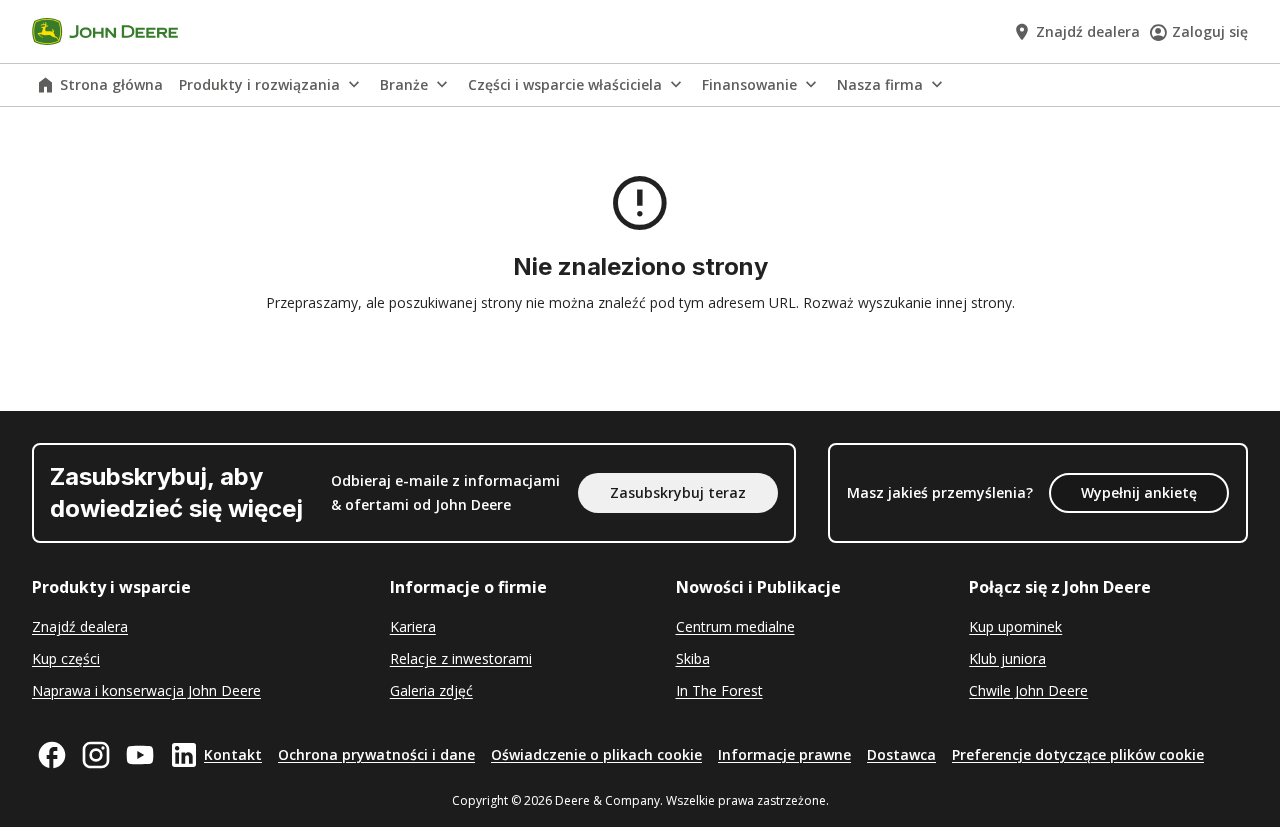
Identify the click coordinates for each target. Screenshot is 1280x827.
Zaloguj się (1210, 31)
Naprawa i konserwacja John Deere (146, 690)
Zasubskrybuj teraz (678, 492)
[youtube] (140, 755)
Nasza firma (880, 84)
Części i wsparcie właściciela (565, 84)
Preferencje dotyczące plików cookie (1078, 754)
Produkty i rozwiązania (259, 84)
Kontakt (233, 754)
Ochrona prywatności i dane (376, 754)
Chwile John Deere (1028, 690)
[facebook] (52, 755)
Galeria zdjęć (431, 690)
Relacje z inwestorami (461, 658)
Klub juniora (1007, 658)
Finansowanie (749, 84)
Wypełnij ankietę (1139, 492)
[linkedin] (184, 755)
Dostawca (901, 754)
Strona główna (111, 84)
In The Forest (719, 690)
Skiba (693, 658)
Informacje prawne (784, 754)
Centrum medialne (735, 626)
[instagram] (96, 755)
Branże (404, 84)
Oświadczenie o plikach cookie (596, 754)
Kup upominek (1015, 626)
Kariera (413, 626)
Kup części (66, 658)
